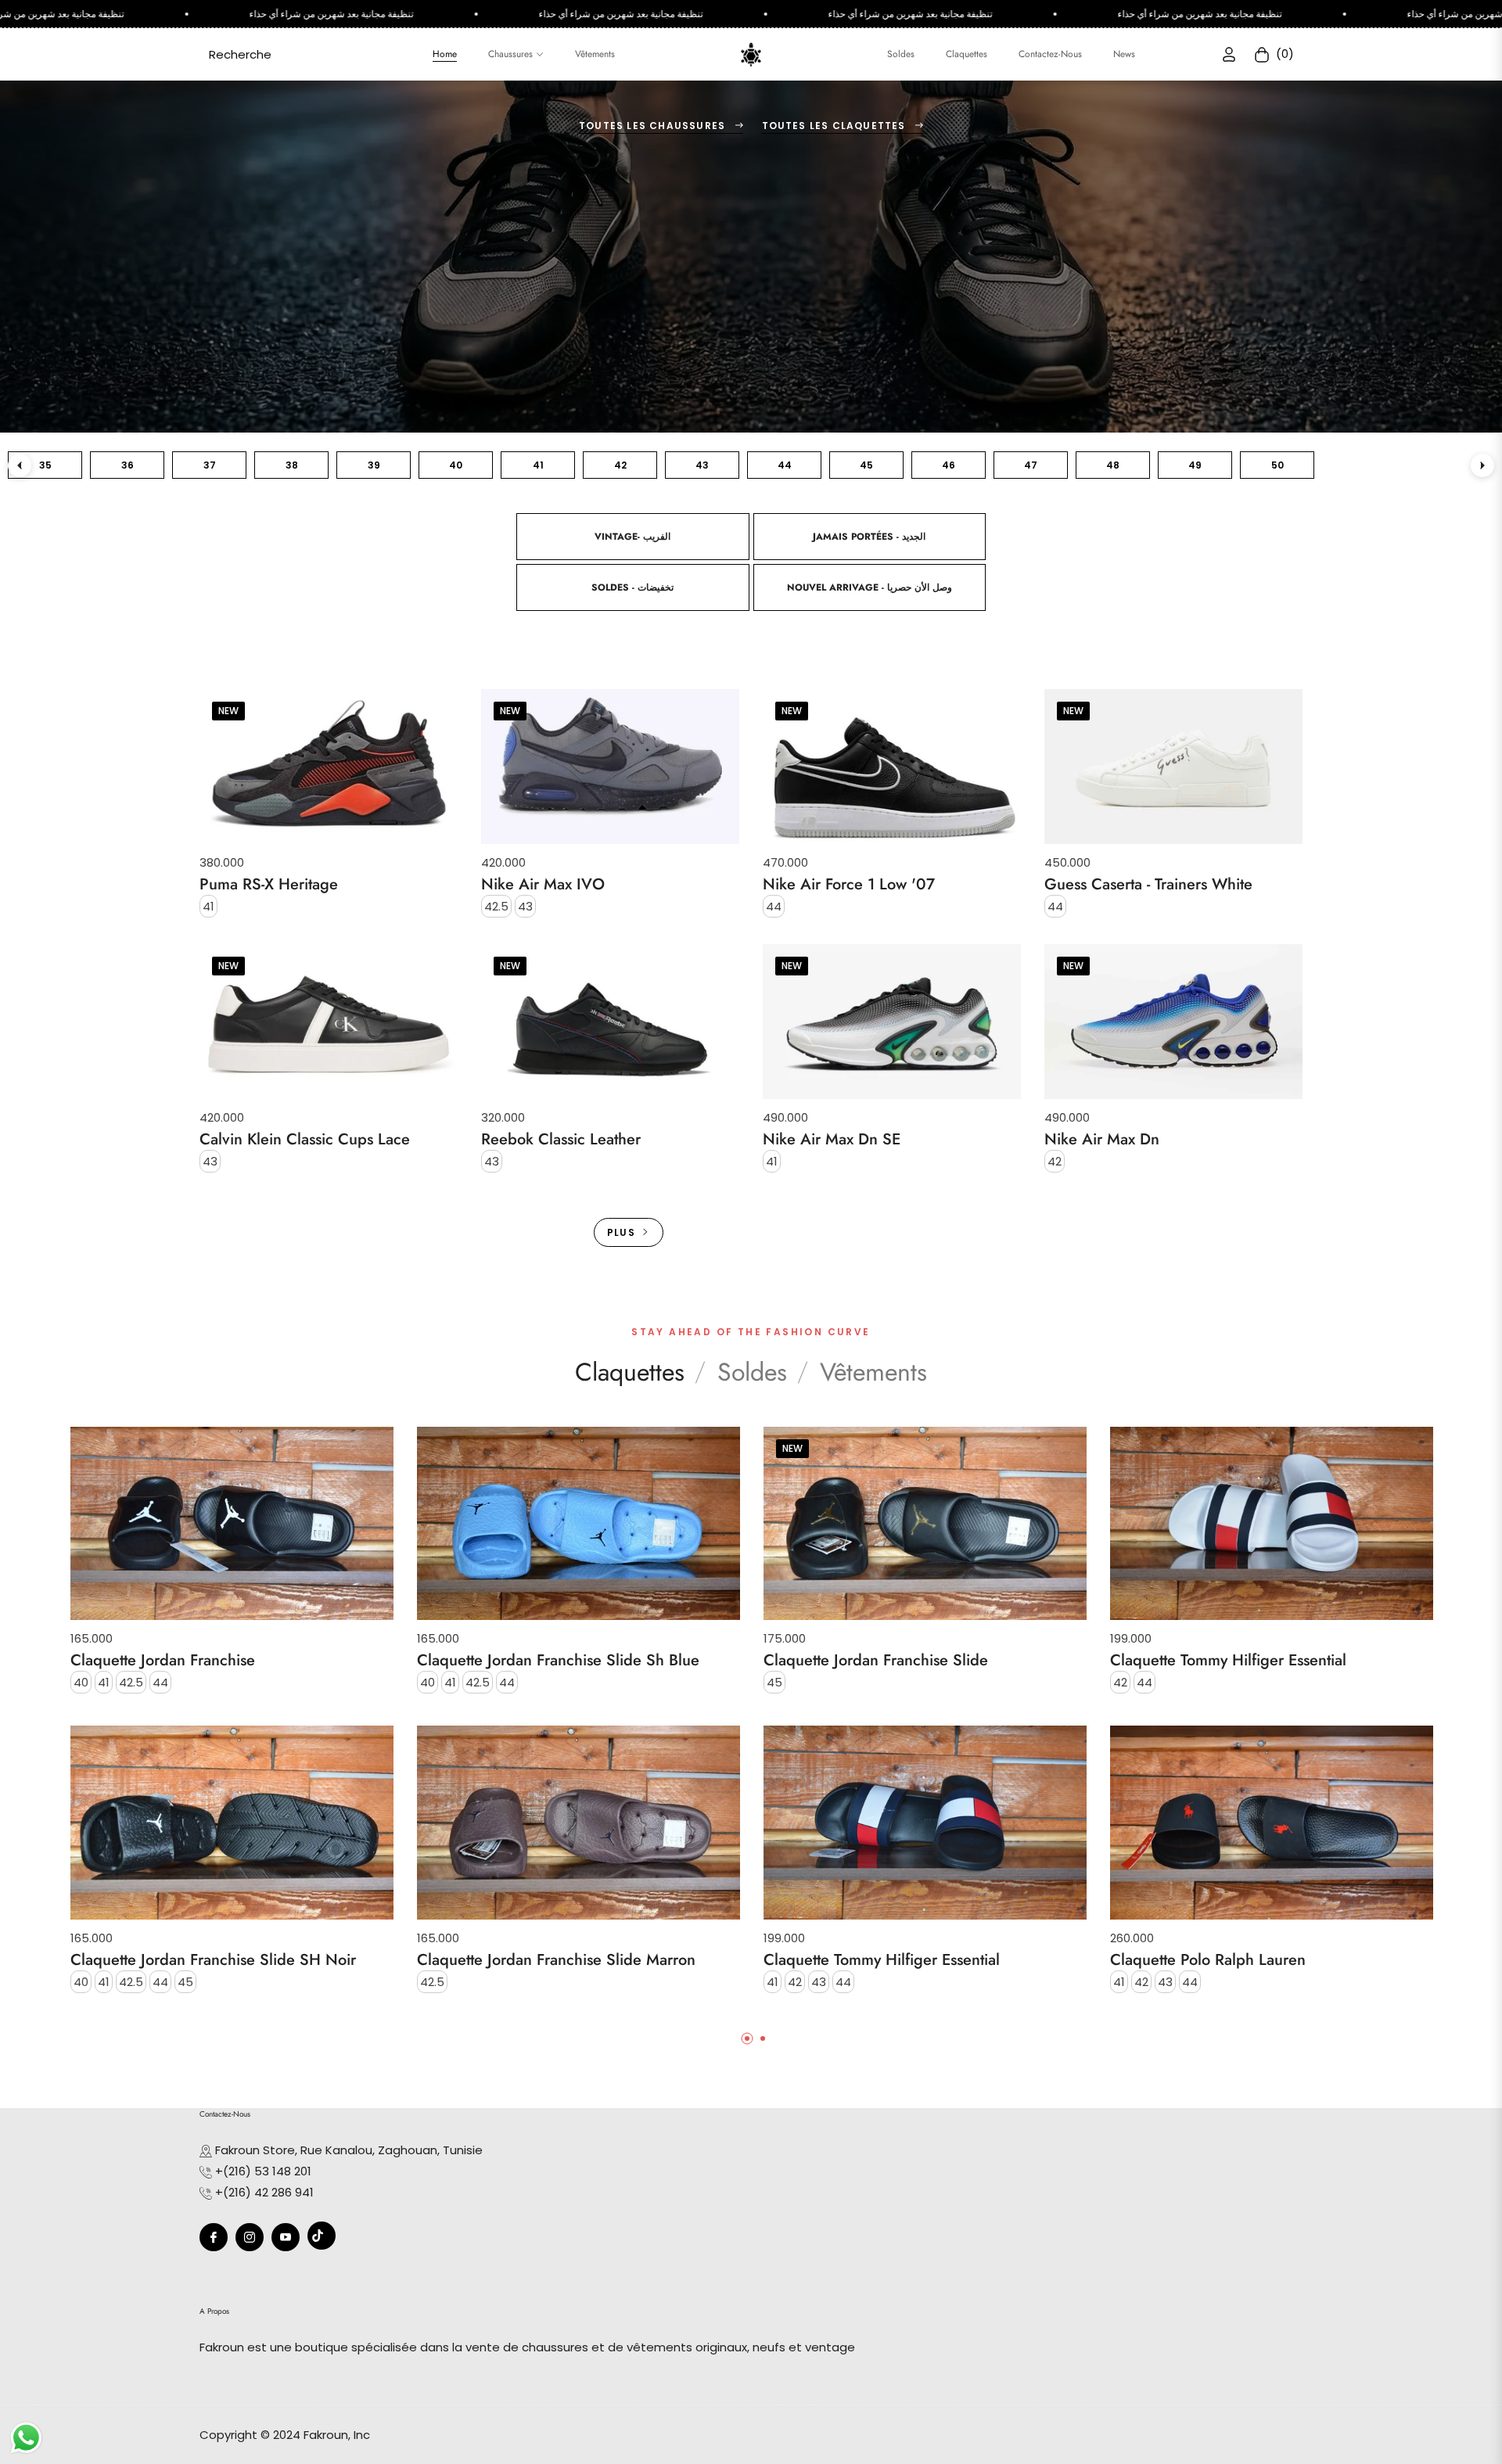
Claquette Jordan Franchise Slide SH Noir (213, 1960)
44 (785, 465)
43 (702, 465)
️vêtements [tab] (873, 1372)
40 (456, 465)
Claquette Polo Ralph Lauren (1208, 1960)
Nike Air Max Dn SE (832, 1140)
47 (1031, 465)
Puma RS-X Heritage (269, 885)
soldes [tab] (752, 1372)
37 (210, 465)
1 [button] (747, 2038)
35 (45, 465)
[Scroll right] (1482, 465)
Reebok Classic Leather (561, 1140)
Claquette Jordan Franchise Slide (876, 1661)
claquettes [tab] (630, 1372)
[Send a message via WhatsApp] (26, 2438)
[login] (1229, 54)
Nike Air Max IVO (543, 885)
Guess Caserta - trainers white (1148, 885)
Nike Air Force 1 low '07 (849, 885)
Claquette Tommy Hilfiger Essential (882, 1960)
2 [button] (763, 2038)
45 (866, 465)
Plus (621, 1232)
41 (538, 465)
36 (128, 465)
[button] (240, 54)
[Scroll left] (20, 465)
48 (1113, 465)
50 (1277, 465)
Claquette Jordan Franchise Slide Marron (556, 1960)
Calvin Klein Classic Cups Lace (305, 1140)
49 (1195, 465)
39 (374, 465)
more (751, 1209)
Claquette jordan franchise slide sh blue (558, 1661)
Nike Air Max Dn (1102, 1140)
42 (620, 465)
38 (292, 465)
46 (949, 465)
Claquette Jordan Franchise (163, 1661)
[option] (232, 1726)
